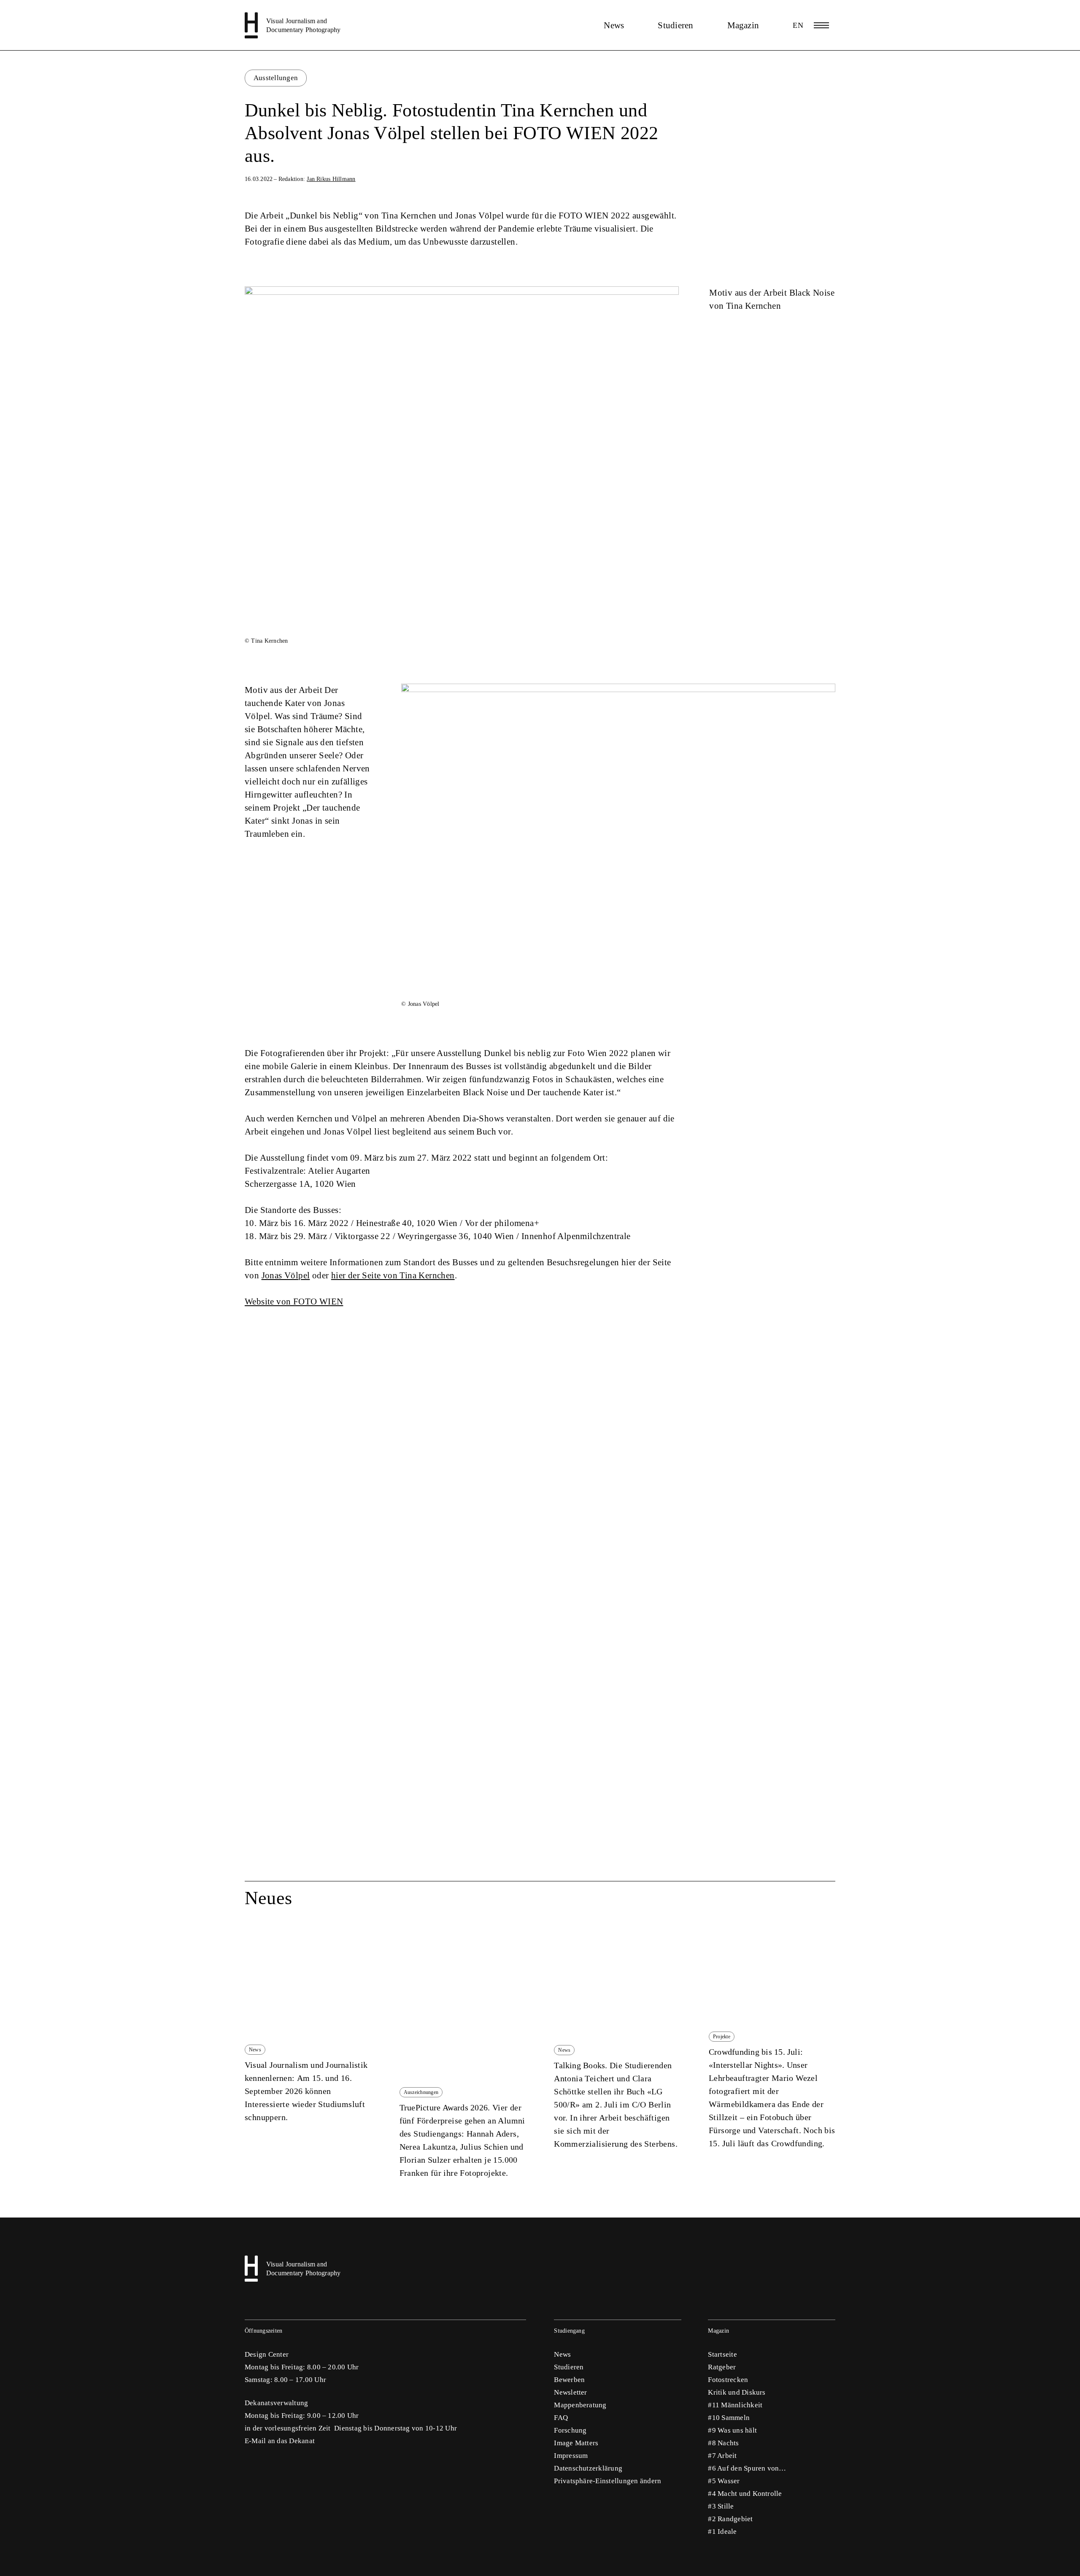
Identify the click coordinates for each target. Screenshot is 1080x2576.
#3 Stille (721, 2506)
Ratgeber (722, 2367)
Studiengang (569, 2331)
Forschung (570, 2430)
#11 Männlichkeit (735, 2405)
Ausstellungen (276, 78)
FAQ (561, 2418)
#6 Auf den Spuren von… (747, 2468)
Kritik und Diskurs (737, 2392)
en (798, 25)
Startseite (722, 2354)
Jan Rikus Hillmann (331, 179)
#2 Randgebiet (730, 2519)
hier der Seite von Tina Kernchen (393, 1275)
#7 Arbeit (722, 2456)
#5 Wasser (724, 2481)
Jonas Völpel (286, 1275)
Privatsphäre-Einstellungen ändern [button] (607, 2481)
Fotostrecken (728, 2380)
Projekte (722, 2037)
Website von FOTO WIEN (294, 1301)
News (614, 25)
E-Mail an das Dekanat (280, 2441)
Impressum (571, 2456)
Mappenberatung (580, 2405)
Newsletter (570, 2392)
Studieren (675, 25)
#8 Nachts (723, 2443)
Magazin (743, 25)
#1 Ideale (722, 2532)
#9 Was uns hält (732, 2430)
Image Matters (576, 2443)
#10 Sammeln (729, 2418)
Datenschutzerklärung (588, 2468)
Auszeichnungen (421, 2092)
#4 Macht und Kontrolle (745, 2494)
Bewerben (569, 2380)
